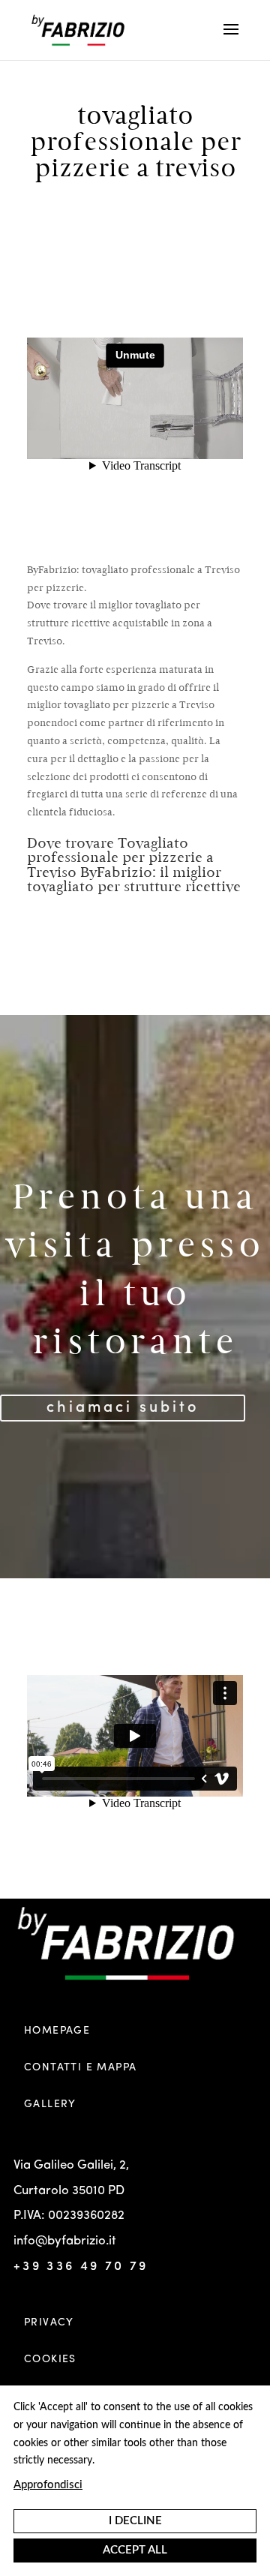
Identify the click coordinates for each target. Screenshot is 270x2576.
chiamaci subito (123, 1408)
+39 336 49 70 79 (81, 2267)
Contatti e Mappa (80, 2067)
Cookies (50, 2359)
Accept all (135, 2550)
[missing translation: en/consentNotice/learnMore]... (48, 2487)
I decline (135, 2521)
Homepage (57, 2031)
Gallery (50, 2104)
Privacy (49, 2322)
